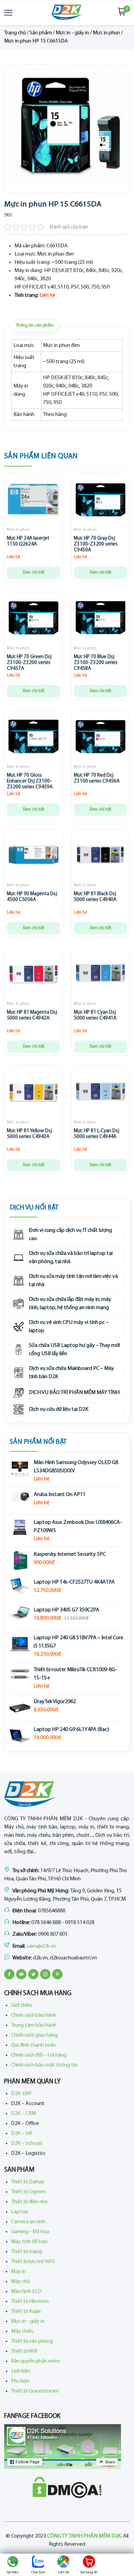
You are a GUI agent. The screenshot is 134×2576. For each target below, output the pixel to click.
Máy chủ (20, 2282)
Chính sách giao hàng (34, 2035)
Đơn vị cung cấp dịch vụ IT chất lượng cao (70, 1235)
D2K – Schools (27, 2144)
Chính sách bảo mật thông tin (44, 2065)
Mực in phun (106, 33)
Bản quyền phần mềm (35, 2361)
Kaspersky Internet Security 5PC (70, 1554)
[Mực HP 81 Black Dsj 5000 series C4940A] (100, 857)
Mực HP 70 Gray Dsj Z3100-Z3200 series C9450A (96, 544)
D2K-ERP (21, 2094)
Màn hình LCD (26, 2292)
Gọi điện (13, 2572)
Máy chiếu (22, 2331)
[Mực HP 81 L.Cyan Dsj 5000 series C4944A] (100, 1094)
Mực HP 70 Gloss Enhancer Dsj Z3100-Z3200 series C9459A (30, 781)
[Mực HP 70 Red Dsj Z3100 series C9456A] (100, 738)
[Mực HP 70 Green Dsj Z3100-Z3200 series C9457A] (33, 620)
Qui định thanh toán (33, 2045)
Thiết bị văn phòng (32, 2341)
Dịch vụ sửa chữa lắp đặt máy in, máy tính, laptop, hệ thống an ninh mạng (70, 1304)
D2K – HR (22, 2134)
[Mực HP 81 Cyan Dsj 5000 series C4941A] (100, 975)
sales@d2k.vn (41, 1946)
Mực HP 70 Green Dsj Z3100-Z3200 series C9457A (29, 663)
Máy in (18, 2272)
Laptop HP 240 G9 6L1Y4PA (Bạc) (71, 1730)
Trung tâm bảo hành (34, 2025)
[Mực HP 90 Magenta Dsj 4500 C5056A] (33, 857)
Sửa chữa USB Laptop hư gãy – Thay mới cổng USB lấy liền (74, 1350)
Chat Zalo (38, 2572)
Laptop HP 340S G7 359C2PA (66, 1610)
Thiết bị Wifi (24, 2351)
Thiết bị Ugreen (28, 2192)
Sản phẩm (41, 33)
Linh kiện (21, 2371)
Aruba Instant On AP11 (60, 1495)
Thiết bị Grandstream (35, 2391)
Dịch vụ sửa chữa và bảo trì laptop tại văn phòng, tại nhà (71, 1258)
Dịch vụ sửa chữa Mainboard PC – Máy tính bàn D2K (71, 1373)
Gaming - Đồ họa (30, 2232)
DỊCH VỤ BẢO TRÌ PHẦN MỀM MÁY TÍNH (74, 1393)
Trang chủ (15, 33)
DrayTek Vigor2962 (55, 1702)
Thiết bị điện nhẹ (29, 2202)
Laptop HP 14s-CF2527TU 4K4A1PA (74, 1582)
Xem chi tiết (33, 572)
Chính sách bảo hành (34, 2015)
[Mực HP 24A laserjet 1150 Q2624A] (33, 501)
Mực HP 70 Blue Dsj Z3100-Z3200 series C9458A (96, 663)
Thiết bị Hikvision (30, 2302)
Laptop (20, 2212)
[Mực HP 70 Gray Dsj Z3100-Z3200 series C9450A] (100, 501)
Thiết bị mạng (26, 2252)
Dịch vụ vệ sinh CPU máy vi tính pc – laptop (69, 1327)
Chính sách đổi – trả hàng (39, 2055)
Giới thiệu (22, 2005)
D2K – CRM (24, 2114)
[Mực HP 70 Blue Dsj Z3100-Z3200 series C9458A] (100, 620)
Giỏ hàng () (89, 2572)
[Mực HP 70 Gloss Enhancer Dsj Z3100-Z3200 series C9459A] (33, 738)
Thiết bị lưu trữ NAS (33, 2262)
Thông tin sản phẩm (35, 325)
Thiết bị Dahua (27, 2182)
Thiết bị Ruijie (26, 2311)
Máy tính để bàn (29, 2242)
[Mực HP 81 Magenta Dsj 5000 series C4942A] (33, 975)
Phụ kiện (20, 2381)
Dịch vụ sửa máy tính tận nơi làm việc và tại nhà (73, 1281)
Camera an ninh (28, 2222)
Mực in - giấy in (72, 33)
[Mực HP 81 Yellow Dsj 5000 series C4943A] (33, 1094)
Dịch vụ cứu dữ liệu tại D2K (59, 1409)
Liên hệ (64, 2572)
